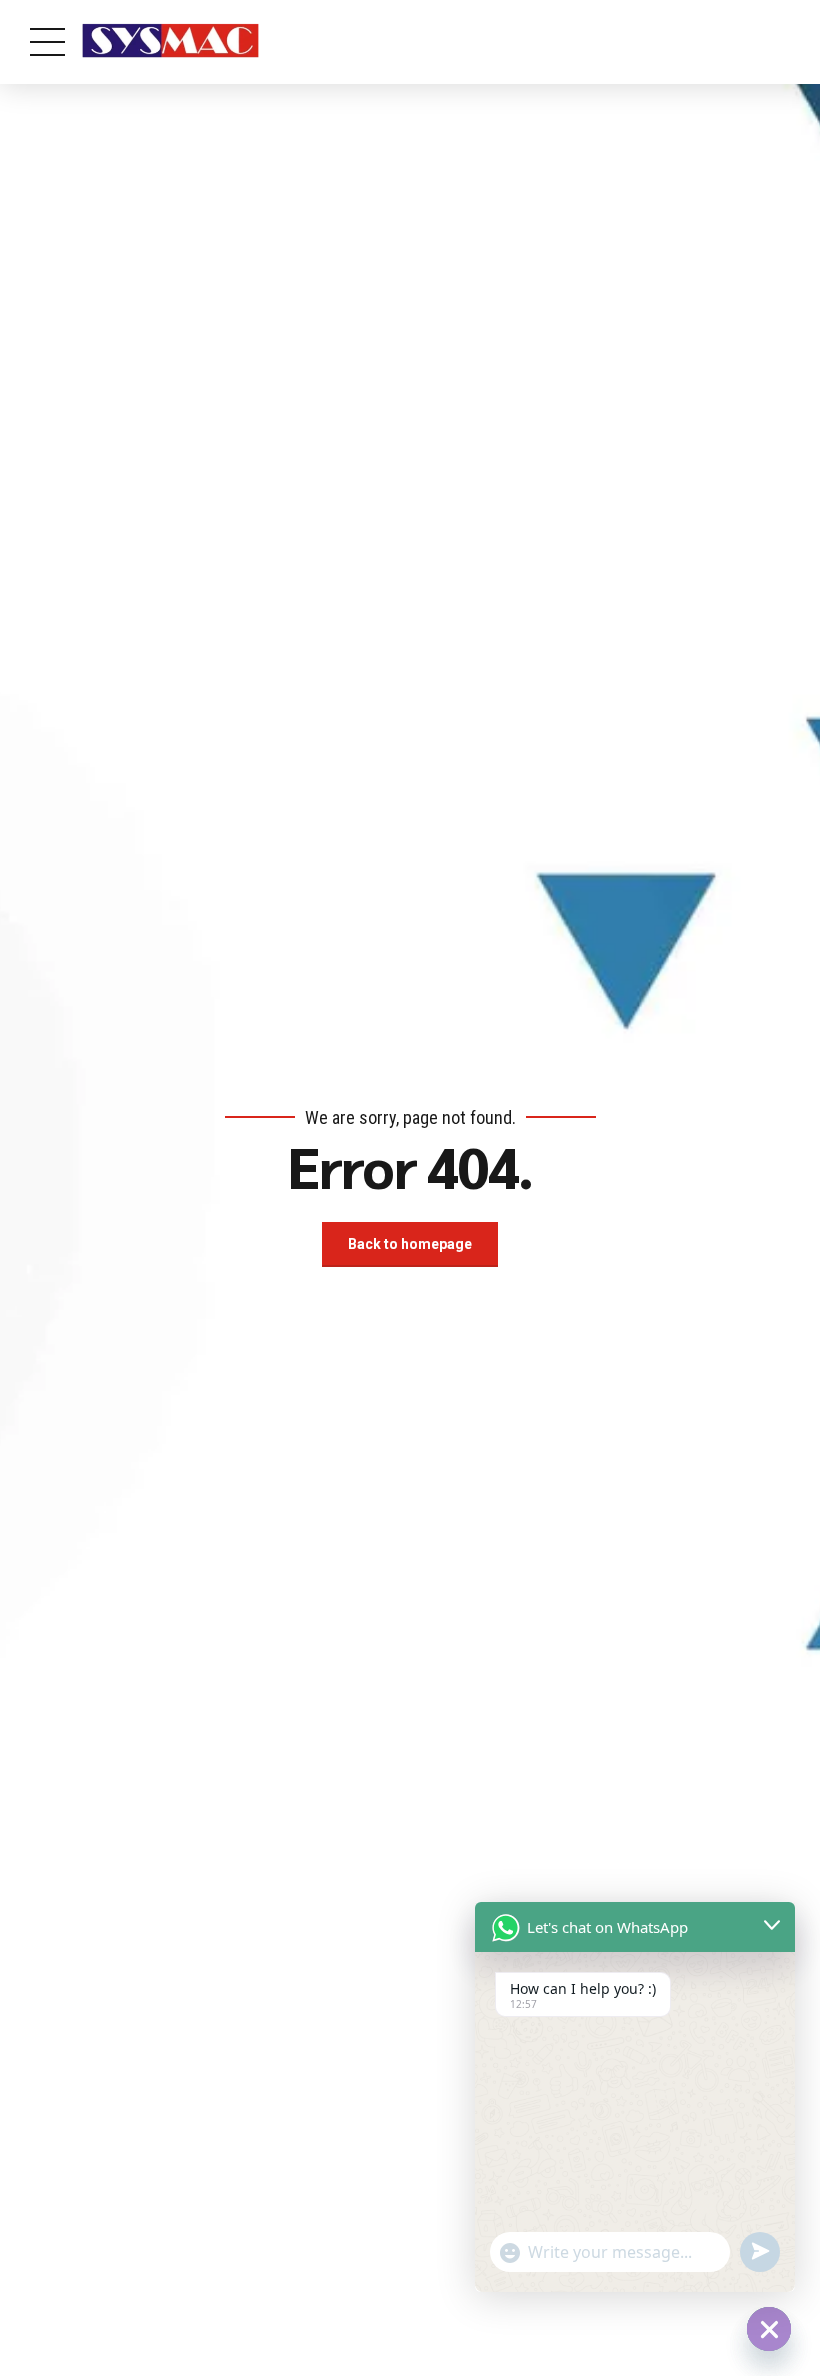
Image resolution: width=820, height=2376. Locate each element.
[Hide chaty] (769, 2329)
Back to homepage (410, 1244)
